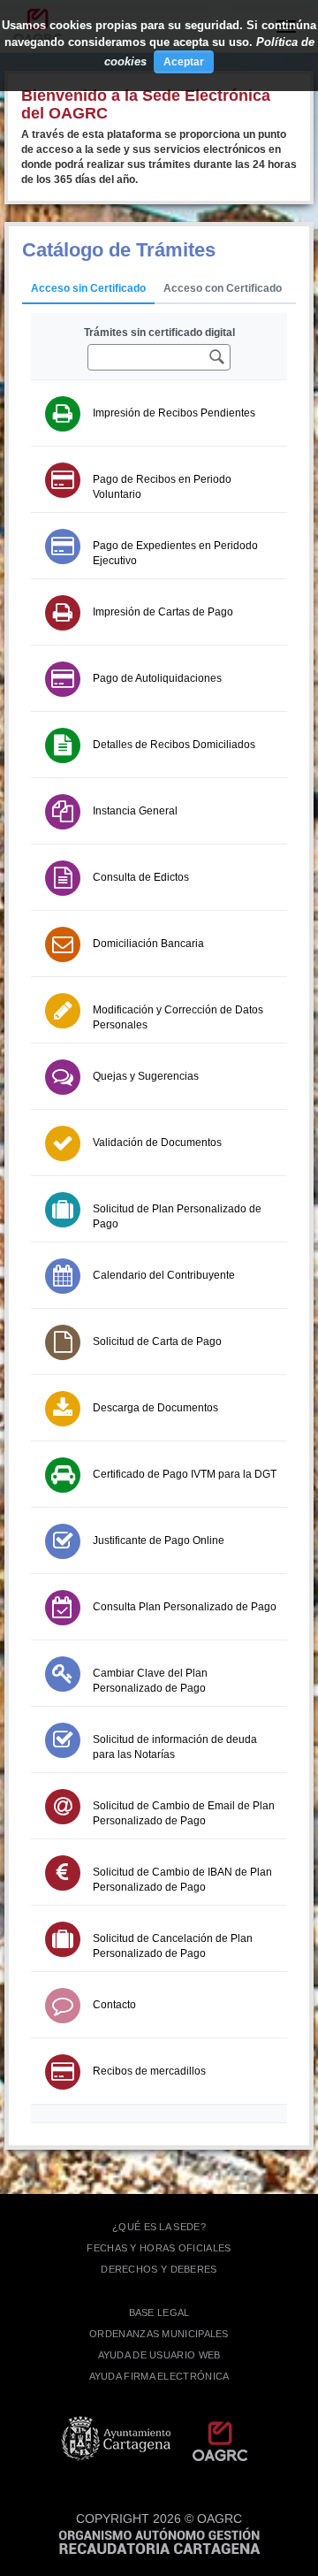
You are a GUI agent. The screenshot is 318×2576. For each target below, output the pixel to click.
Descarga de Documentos (155, 1408)
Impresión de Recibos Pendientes (174, 413)
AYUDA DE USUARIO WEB (159, 2355)
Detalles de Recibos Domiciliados (174, 745)
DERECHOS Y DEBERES (159, 2269)
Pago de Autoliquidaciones (157, 678)
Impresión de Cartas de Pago (163, 612)
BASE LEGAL (159, 2312)
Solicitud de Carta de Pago (157, 1342)
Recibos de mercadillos (149, 2071)
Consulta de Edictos (141, 877)
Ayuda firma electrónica (159, 2376)
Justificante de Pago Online (159, 1540)
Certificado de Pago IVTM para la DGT (185, 1474)
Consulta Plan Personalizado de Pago (185, 1607)
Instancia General (135, 811)
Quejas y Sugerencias (146, 1076)
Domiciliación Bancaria (148, 944)
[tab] (88, 289)
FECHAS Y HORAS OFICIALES (159, 2248)
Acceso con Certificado (223, 288)
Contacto (114, 2005)
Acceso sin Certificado (88, 288)
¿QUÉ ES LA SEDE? (159, 2227)
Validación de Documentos (157, 1143)
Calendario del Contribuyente (164, 1275)
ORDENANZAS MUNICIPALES (159, 2334)
